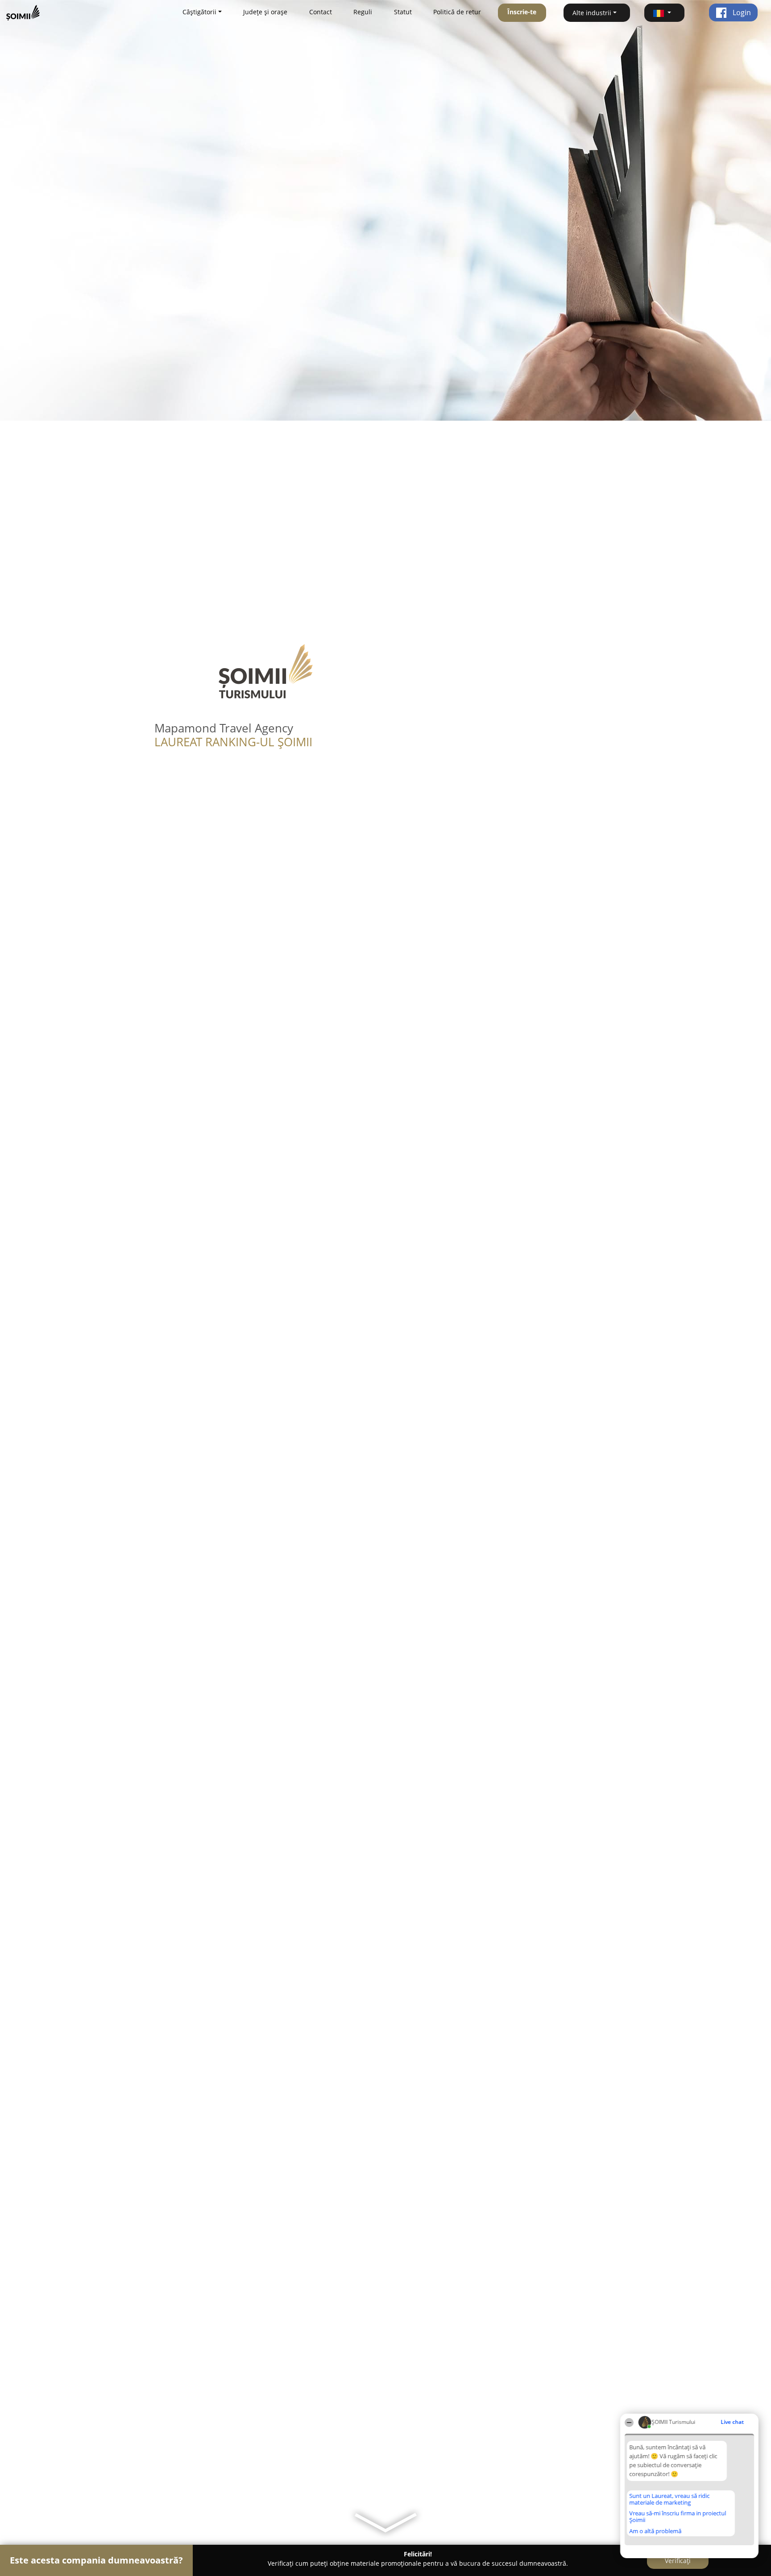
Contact (321, 12)
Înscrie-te (522, 12)
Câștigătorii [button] (199, 12)
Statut (403, 12)
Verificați (678, 2561)
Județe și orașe (265, 12)
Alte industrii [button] (592, 13)
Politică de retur (457, 12)
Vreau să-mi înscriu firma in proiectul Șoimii (678, 2516)
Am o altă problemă (655, 2531)
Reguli (363, 12)
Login (741, 12)
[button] (664, 13)
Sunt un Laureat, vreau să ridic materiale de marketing (669, 2499)
